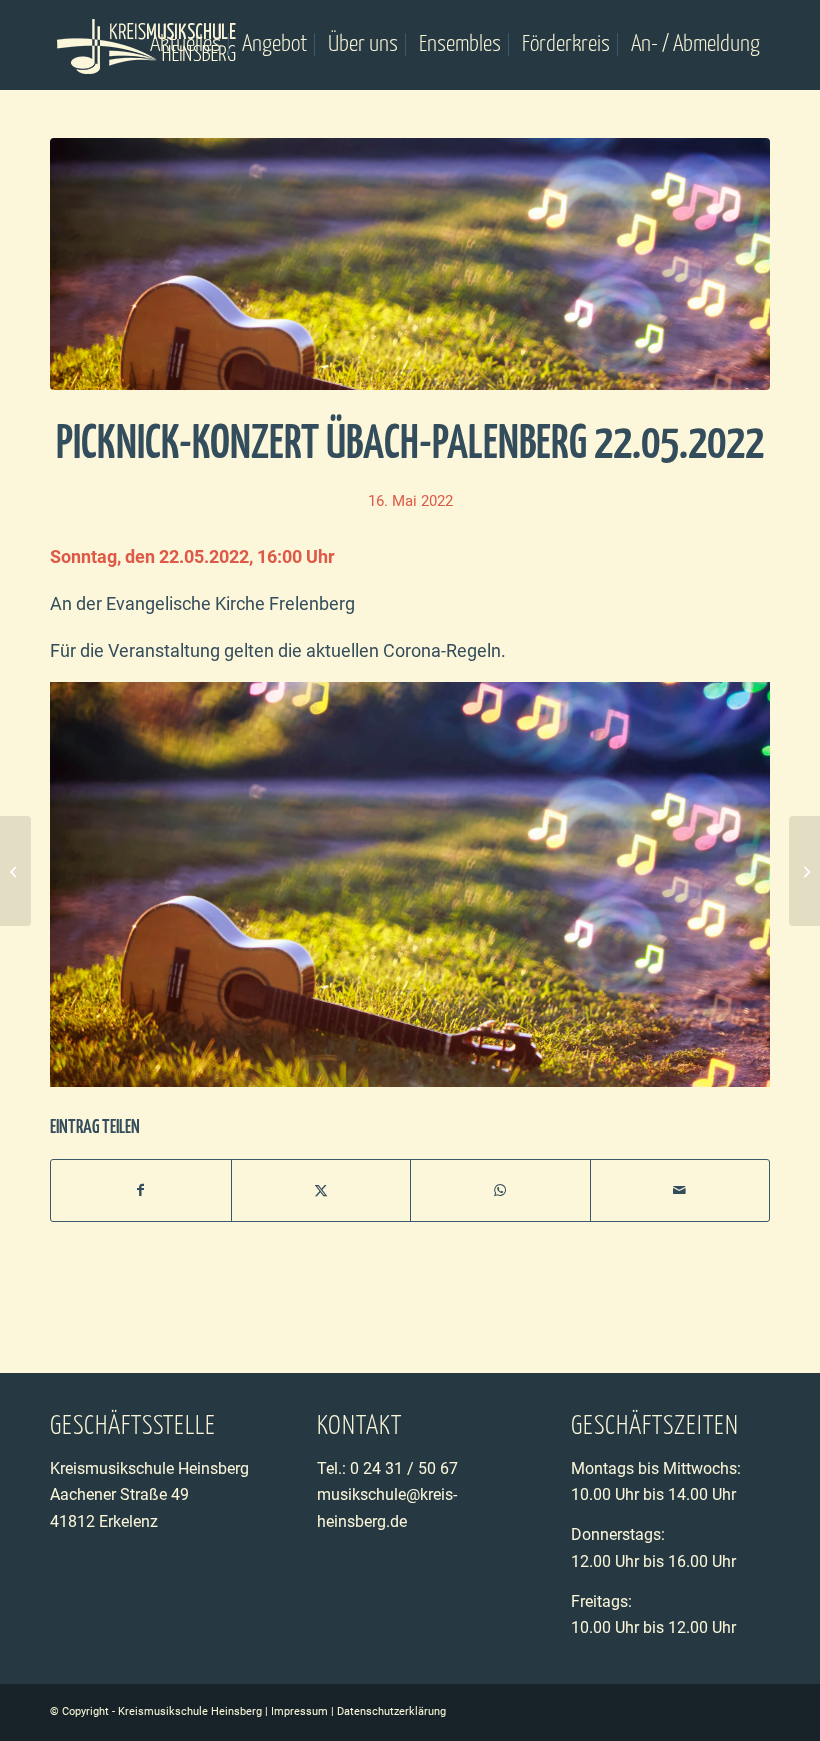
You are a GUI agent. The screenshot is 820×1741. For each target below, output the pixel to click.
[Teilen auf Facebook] (141, 1190)
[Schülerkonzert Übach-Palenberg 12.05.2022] (15, 871)
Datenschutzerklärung (391, 1711)
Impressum (299, 1711)
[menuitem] (185, 45)
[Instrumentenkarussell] (804, 871)
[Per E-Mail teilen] (680, 1190)
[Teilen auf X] (321, 1190)
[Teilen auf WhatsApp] (500, 1190)
